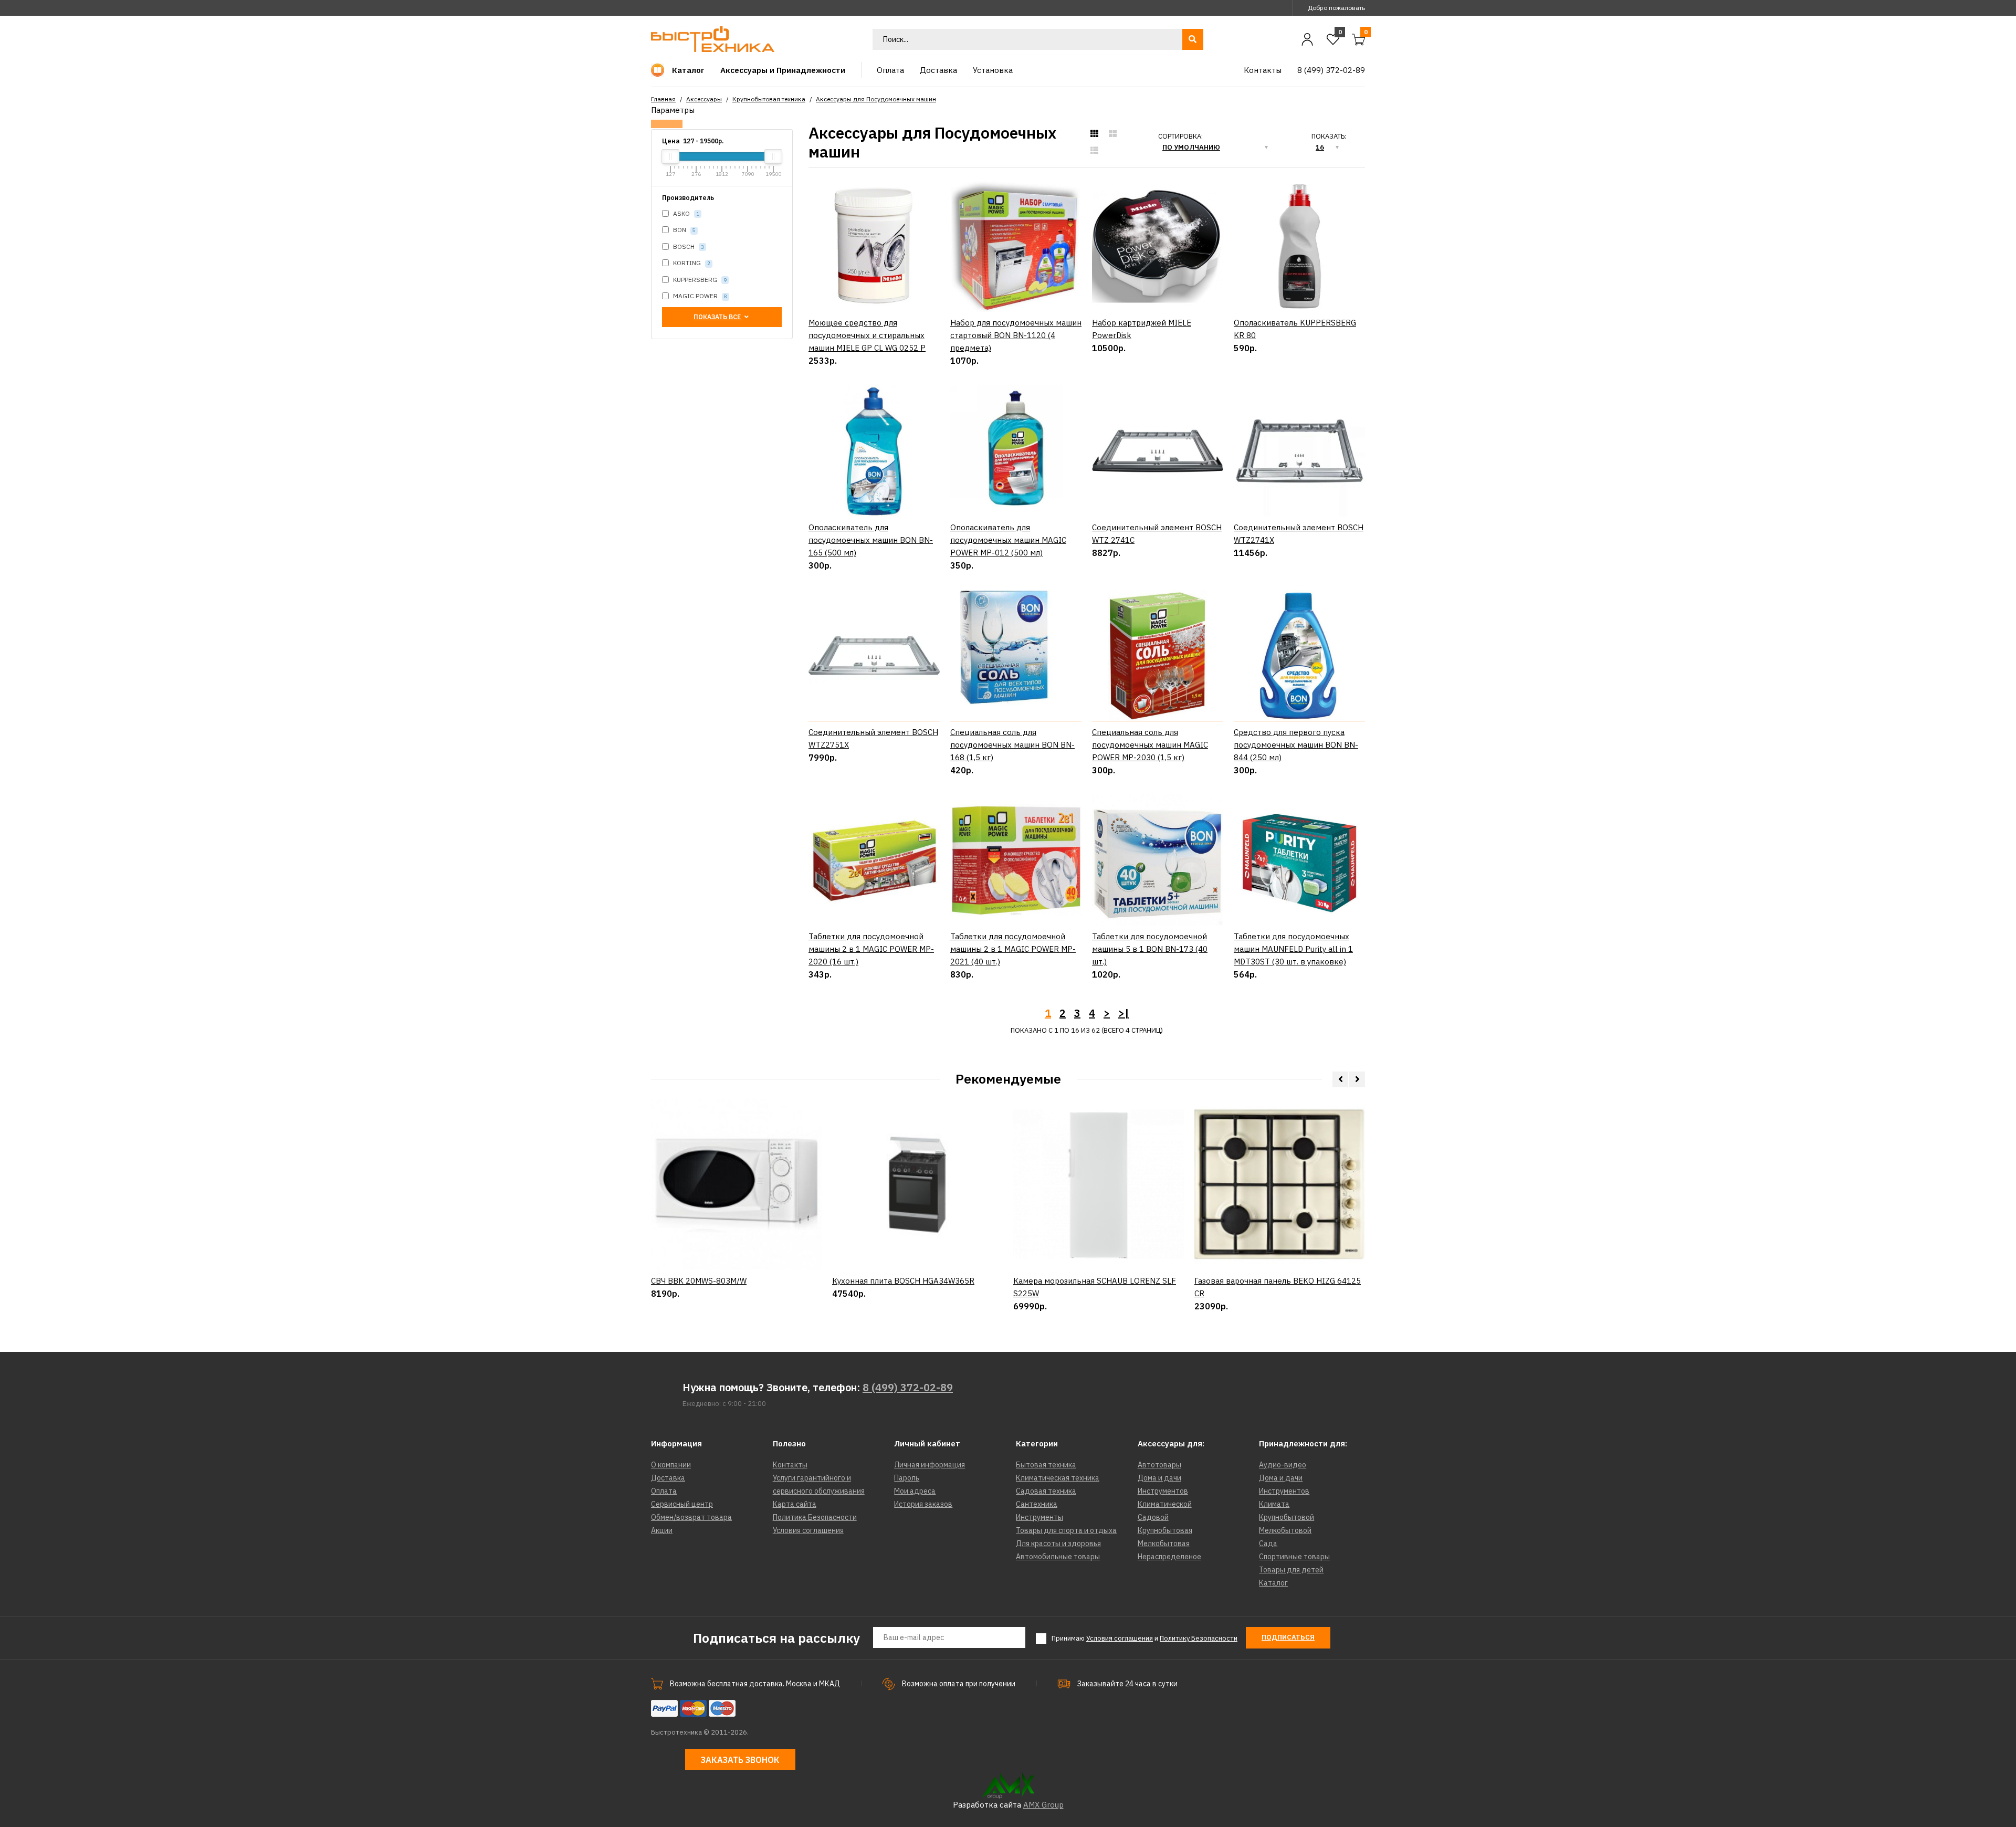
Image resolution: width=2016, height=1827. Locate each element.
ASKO (685, 213)
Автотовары (1159, 1465)
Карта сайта (795, 1504)
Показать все (718, 317)
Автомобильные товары (1058, 1557)
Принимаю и (1144, 1638)
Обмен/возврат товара (691, 1517)
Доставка (668, 1478)
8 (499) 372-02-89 (908, 1387)
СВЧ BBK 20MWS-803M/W (699, 1281)
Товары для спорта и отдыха (1066, 1530)
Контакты (790, 1465)
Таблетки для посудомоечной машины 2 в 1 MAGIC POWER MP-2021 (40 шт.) (1013, 949)
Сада (1268, 1543)
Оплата (664, 1491)
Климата (1274, 1504)
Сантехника (1037, 1504)
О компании (671, 1465)
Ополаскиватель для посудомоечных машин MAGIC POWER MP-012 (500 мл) (1008, 540)
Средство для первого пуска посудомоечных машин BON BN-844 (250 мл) (1296, 745)
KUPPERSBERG (699, 280)
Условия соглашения (808, 1530)
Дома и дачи (1159, 1478)
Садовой (1153, 1517)
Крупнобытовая (1165, 1530)
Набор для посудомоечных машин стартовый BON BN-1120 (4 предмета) (1016, 335)
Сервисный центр (682, 1504)
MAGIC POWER (699, 296)
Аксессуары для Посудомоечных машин (876, 99)
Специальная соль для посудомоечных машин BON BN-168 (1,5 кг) (1012, 745)
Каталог (1273, 1583)
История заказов (923, 1504)
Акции (662, 1530)
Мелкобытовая (1164, 1543)
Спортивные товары (1294, 1557)
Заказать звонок (740, 1760)
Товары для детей (1291, 1570)
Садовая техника (1046, 1491)
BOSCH (688, 246)
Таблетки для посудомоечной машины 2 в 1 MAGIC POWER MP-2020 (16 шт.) (871, 949)
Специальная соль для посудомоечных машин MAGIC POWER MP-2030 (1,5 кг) (1150, 745)
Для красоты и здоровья (1058, 1543)
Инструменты (1039, 1517)
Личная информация (930, 1465)
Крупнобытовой (1287, 1517)
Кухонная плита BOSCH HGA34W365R (903, 1281)
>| (1123, 1013)
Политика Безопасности (815, 1517)
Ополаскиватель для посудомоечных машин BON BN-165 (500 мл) (871, 540)
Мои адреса (915, 1491)
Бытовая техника (1046, 1465)
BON (684, 230)
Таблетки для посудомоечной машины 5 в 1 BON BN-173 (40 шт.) (1150, 949)
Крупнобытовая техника (769, 99)
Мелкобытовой (1285, 1530)
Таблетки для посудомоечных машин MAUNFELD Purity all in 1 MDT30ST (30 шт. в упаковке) (1293, 949)
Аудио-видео (1283, 1465)
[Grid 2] (1113, 134)
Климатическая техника (1058, 1478)
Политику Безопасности (1199, 1638)
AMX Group (1043, 1805)
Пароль (907, 1478)
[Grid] (1094, 134)
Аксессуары (704, 99)
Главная (663, 99)
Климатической (1165, 1504)
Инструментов (1163, 1491)
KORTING (691, 263)
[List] (1094, 151)
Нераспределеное (1169, 1557)
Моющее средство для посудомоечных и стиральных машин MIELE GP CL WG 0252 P (867, 335)
